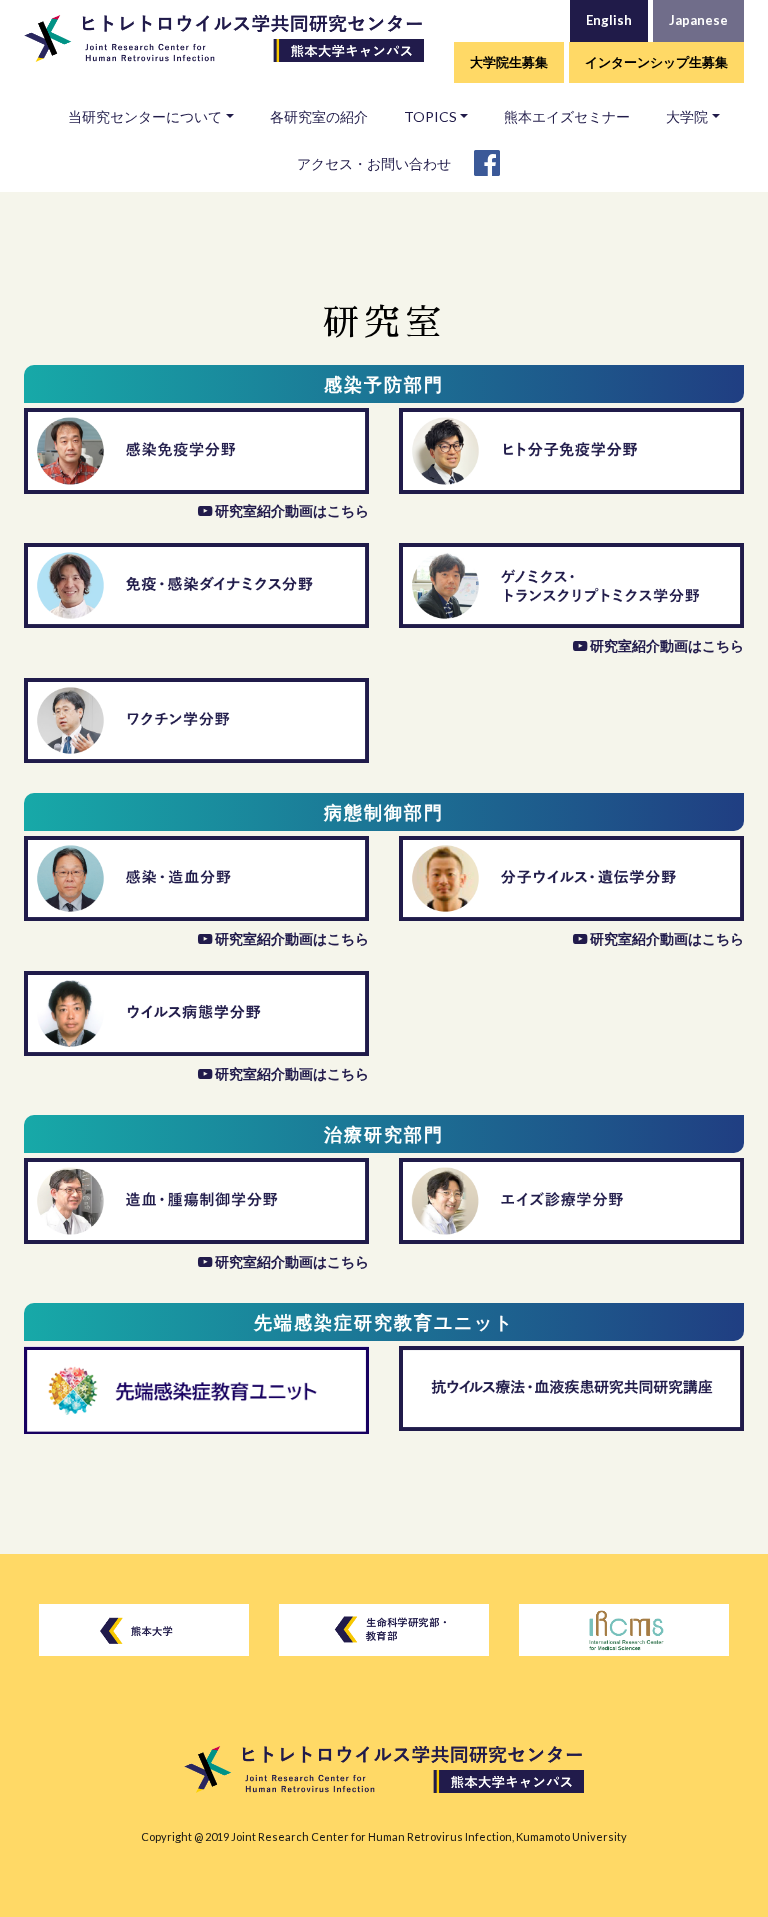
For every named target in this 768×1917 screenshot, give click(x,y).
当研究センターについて (145, 116)
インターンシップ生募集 (656, 62)
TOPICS (430, 116)
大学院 (687, 116)
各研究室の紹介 (319, 116)
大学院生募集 (509, 62)
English (609, 20)
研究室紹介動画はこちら (292, 510)
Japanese (698, 20)
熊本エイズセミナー (567, 116)
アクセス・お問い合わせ (374, 163)
